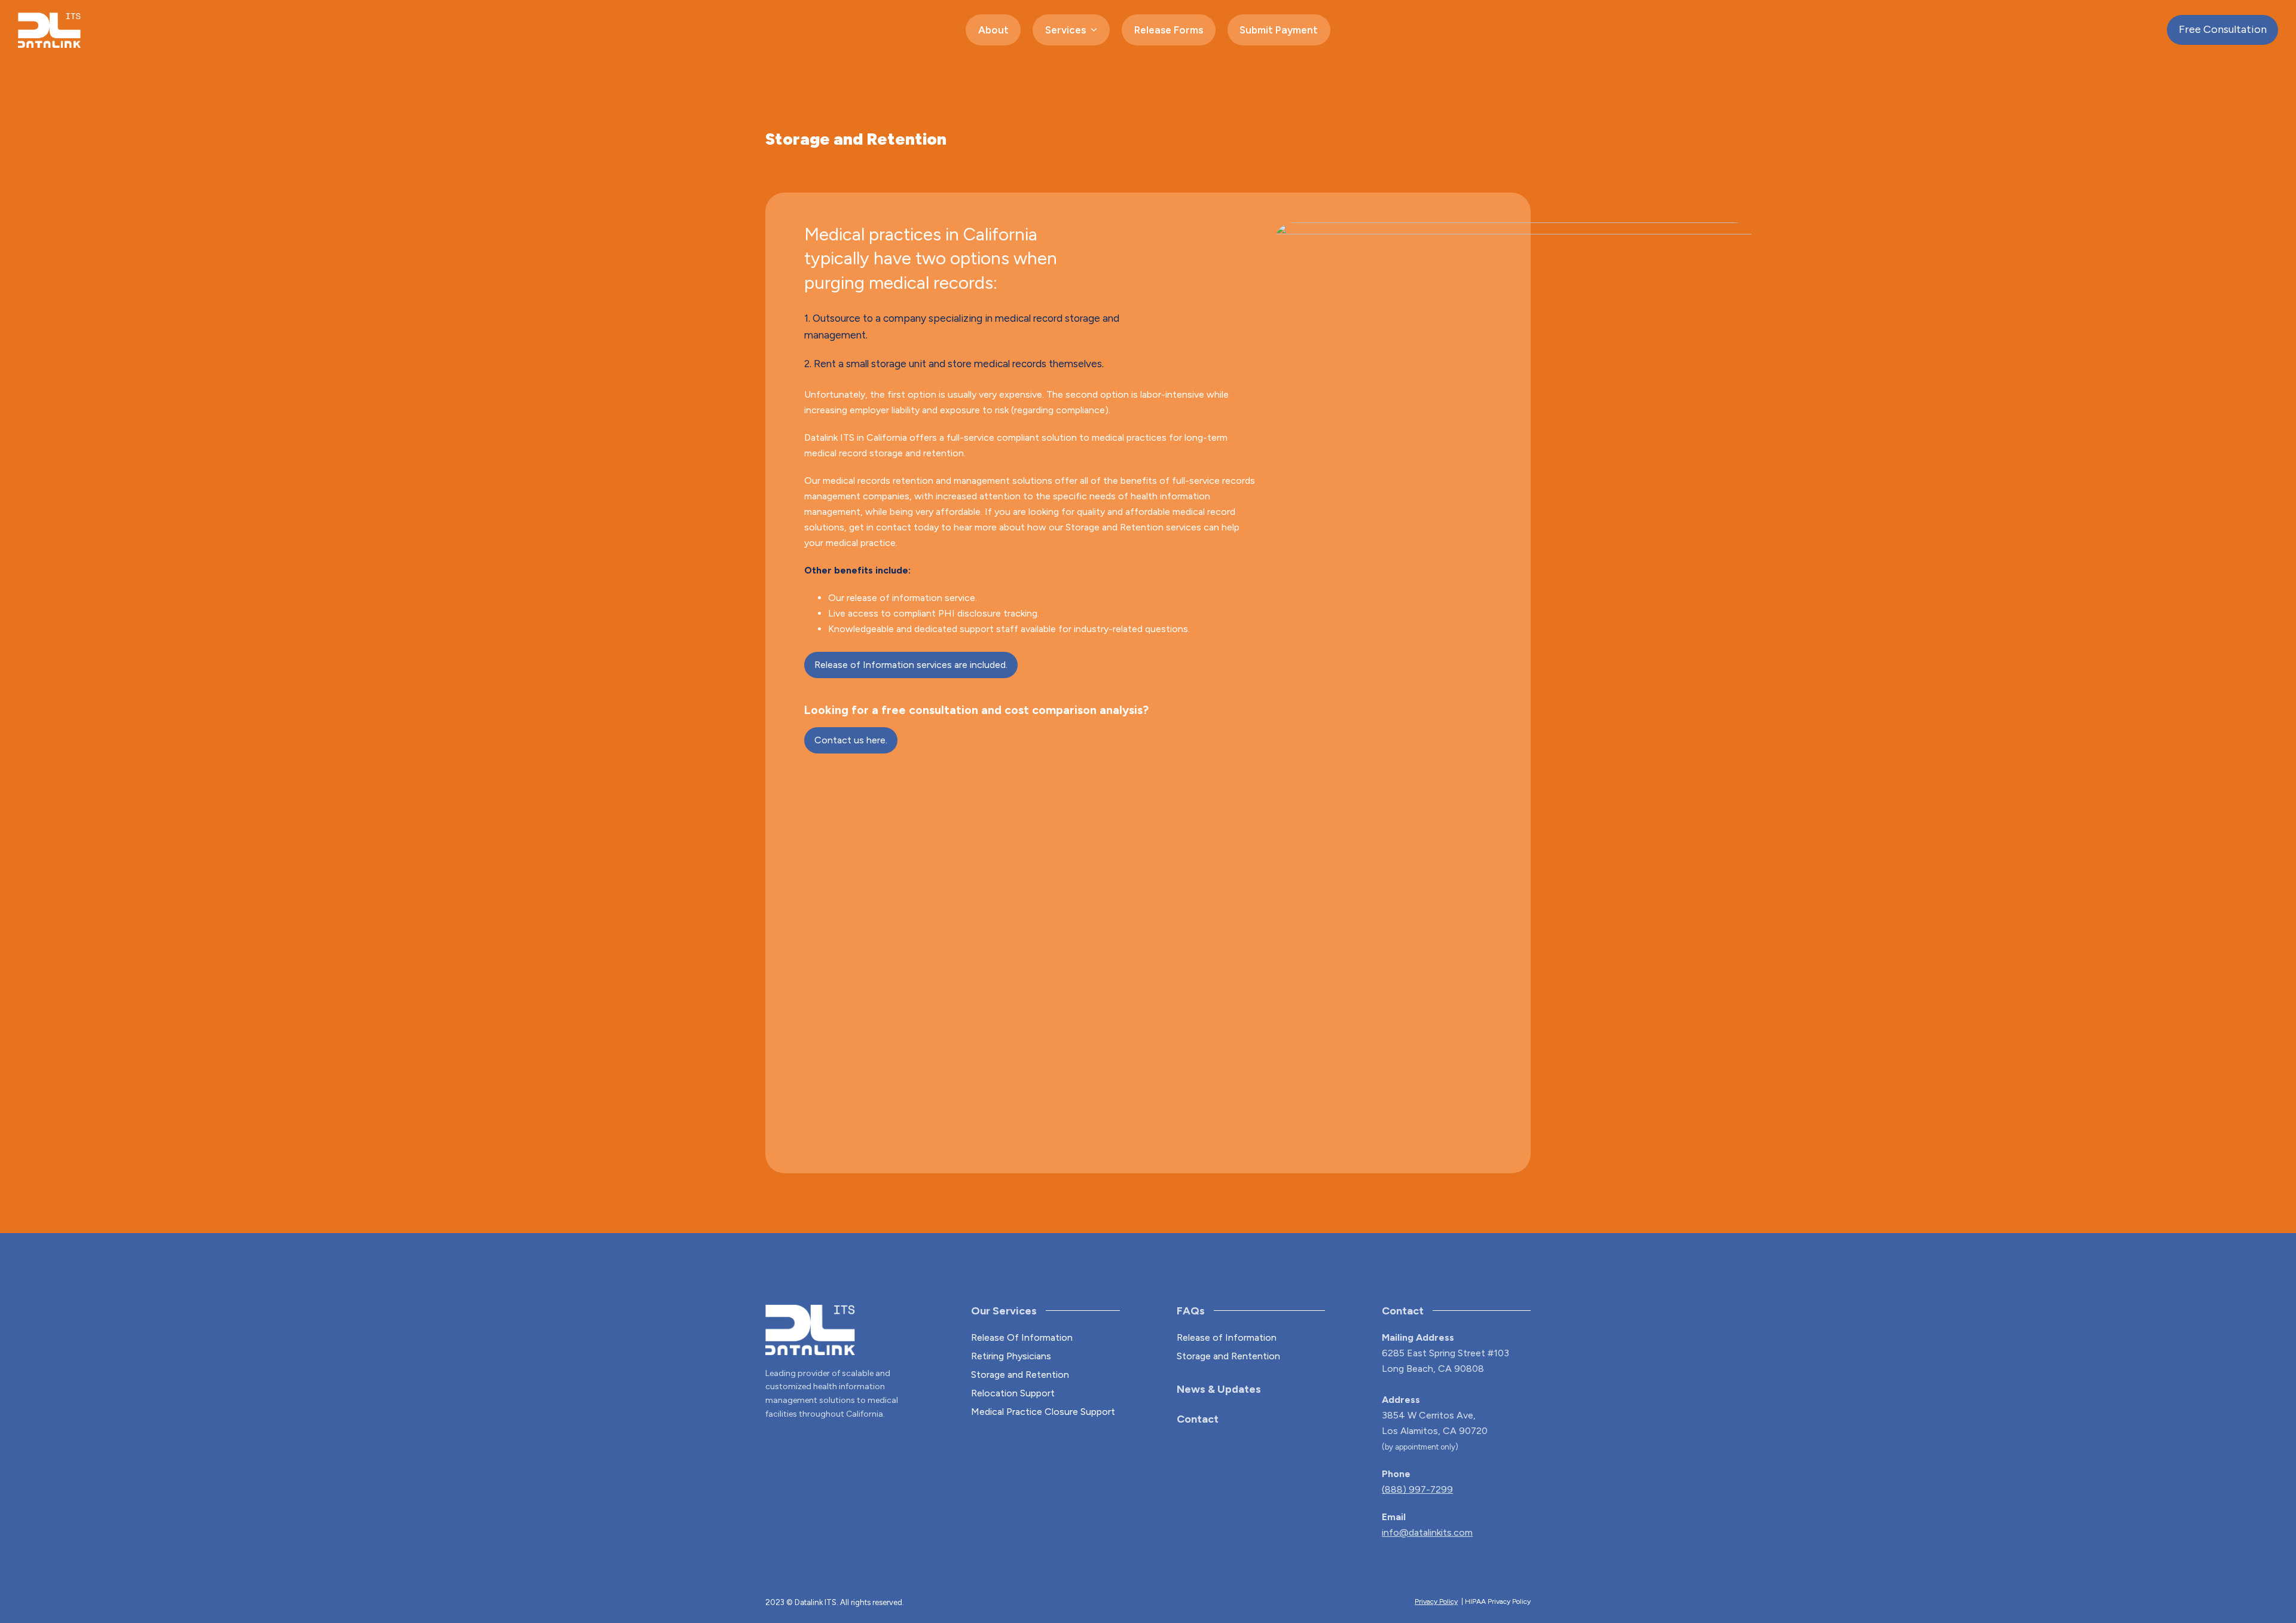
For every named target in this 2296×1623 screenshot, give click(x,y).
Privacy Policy (1436, 1601)
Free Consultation (2223, 29)
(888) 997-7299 (1417, 1489)
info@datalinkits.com (1427, 1532)
